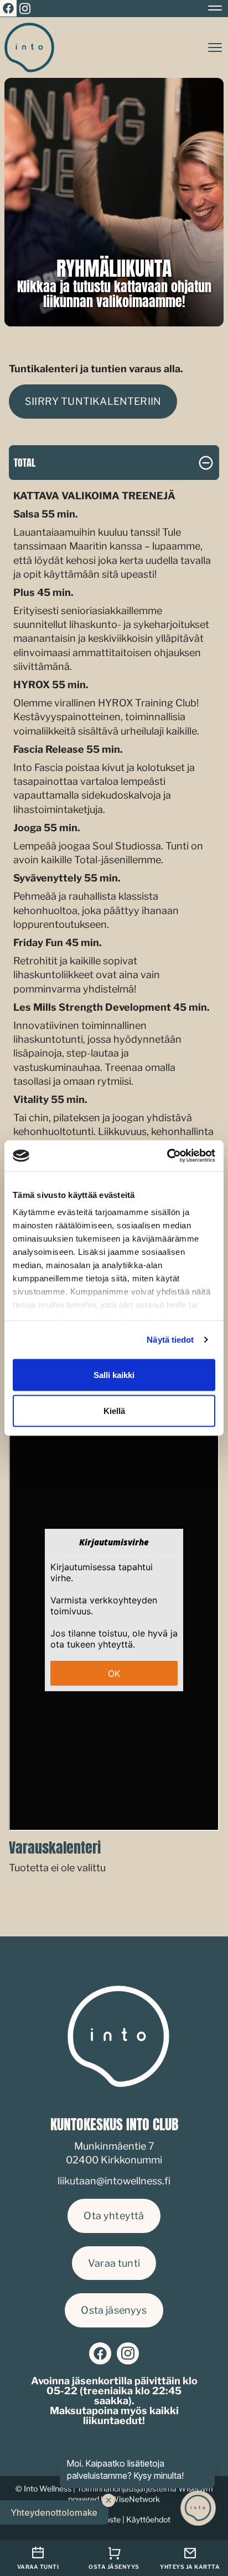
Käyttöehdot (148, 2519)
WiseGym (196, 2488)
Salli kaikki (114, 1374)
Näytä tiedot (170, 1340)
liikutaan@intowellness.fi (114, 2181)
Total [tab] (25, 463)
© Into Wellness (43, 2488)
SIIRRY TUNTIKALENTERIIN (93, 401)
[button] (54, 2512)
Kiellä (114, 1411)
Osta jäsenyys (114, 2310)
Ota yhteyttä (114, 2216)
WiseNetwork (135, 2499)
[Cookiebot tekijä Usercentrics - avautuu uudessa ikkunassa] (167, 1156)
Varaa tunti (114, 2263)
